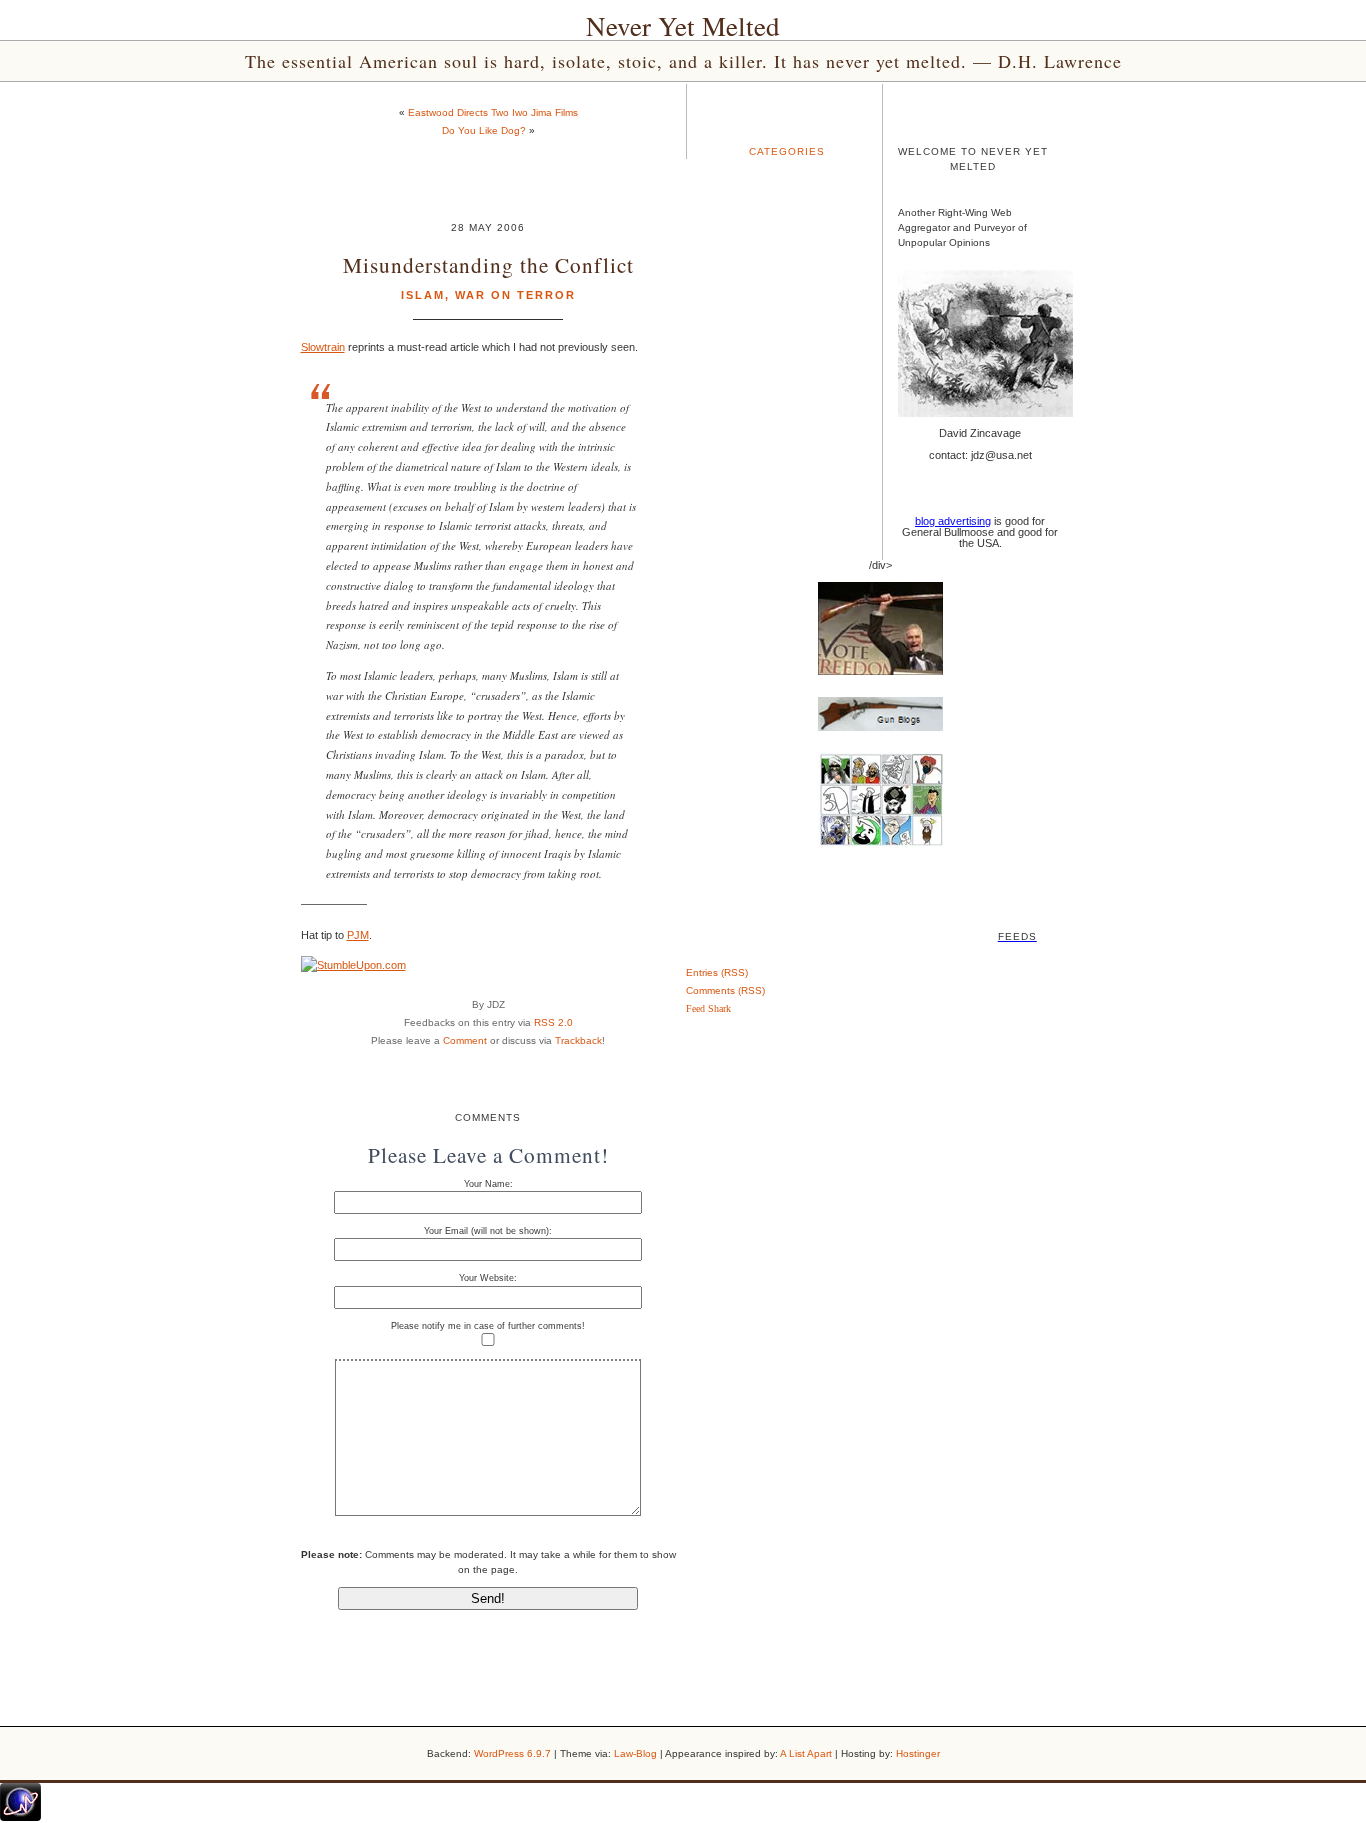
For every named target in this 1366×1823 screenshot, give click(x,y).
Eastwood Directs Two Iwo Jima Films (493, 112)
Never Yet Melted (683, 26)
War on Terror (515, 295)
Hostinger (918, 1753)
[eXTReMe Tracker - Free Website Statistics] (20, 1817)
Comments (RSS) (725, 990)
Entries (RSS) (717, 972)
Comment (465, 1040)
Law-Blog (635, 1753)
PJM (358, 935)
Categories (787, 151)
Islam (423, 295)
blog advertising (953, 521)
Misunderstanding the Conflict (488, 264)
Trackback (578, 1040)
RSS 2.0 (553, 1022)
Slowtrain (323, 347)
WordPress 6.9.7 (512, 1753)
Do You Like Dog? (484, 130)
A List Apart (806, 1753)
